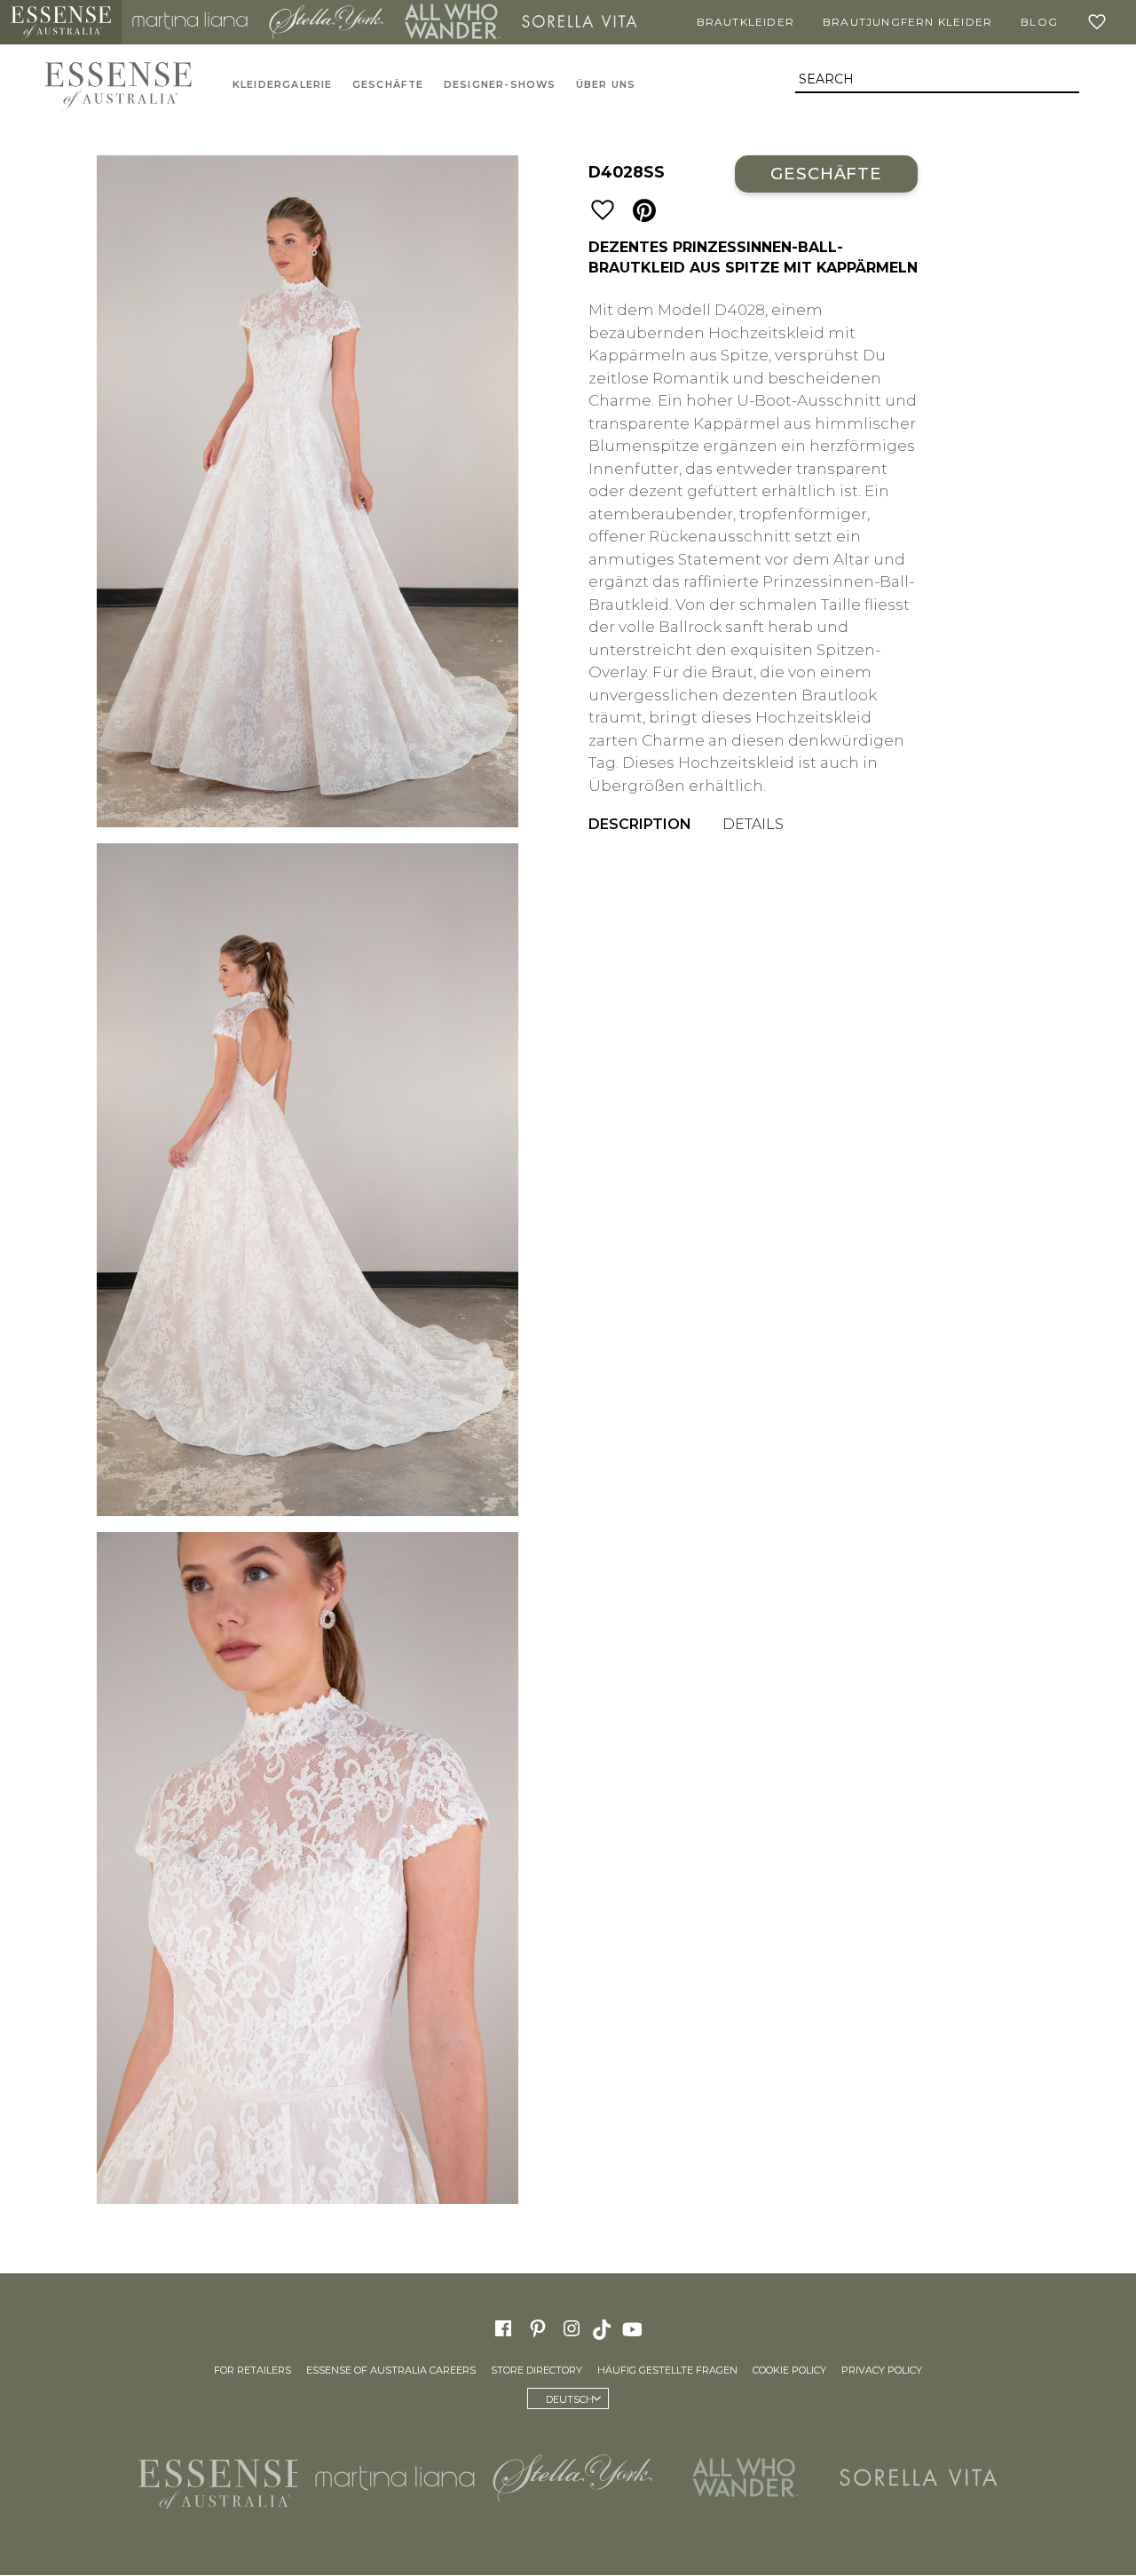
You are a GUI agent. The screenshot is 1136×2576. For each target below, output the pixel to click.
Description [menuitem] (640, 824)
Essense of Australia (61, 22)
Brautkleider (745, 22)
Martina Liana (190, 22)
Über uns (606, 85)
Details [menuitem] (753, 824)
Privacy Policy (882, 2371)
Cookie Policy (789, 2371)
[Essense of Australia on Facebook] (503, 2328)
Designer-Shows (500, 85)
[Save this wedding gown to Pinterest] (644, 211)
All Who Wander (453, 22)
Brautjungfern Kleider (907, 22)
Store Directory (536, 2371)
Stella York (327, 22)
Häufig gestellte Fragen (667, 2371)
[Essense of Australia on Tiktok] (603, 2328)
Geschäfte (388, 85)
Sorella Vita (580, 22)
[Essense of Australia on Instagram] (572, 2328)
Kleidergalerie (283, 85)
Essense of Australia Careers (391, 2371)
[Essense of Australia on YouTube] (635, 2328)
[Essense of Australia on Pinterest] (538, 2328)
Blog (1039, 22)
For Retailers (252, 2371)
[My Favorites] (1100, 22)
